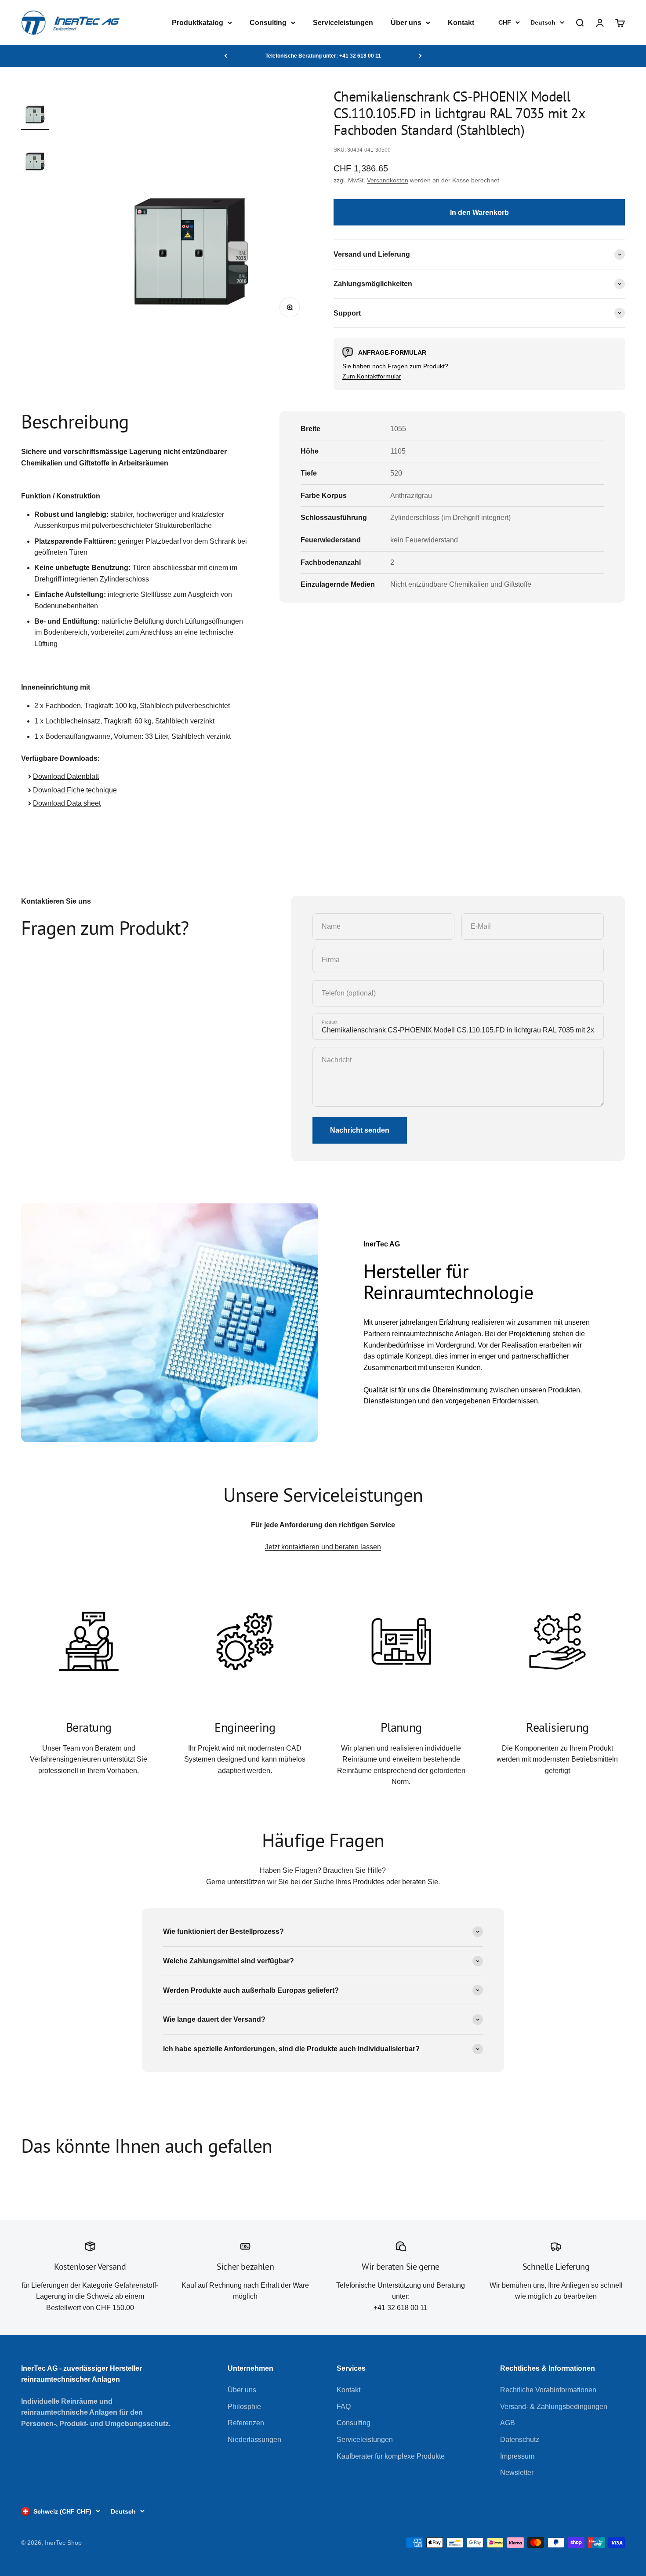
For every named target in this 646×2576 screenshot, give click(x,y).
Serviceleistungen (343, 23)
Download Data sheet (67, 803)
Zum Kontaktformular (372, 376)
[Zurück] (226, 56)
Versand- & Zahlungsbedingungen (554, 2407)
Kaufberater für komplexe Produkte (391, 2456)
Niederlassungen (254, 2440)
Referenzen (246, 2423)
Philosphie (244, 2407)
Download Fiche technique (75, 790)
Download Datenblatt (66, 776)
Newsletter (517, 2472)
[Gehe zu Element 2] (35, 156)
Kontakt (461, 23)
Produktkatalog (198, 23)
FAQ (344, 2407)
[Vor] (420, 56)
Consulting (268, 23)
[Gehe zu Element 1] (35, 109)
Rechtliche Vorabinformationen (548, 2390)
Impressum (517, 2456)
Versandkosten (388, 180)
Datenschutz (520, 2440)
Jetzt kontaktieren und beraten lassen (323, 1547)
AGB (508, 2423)
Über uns (406, 23)
